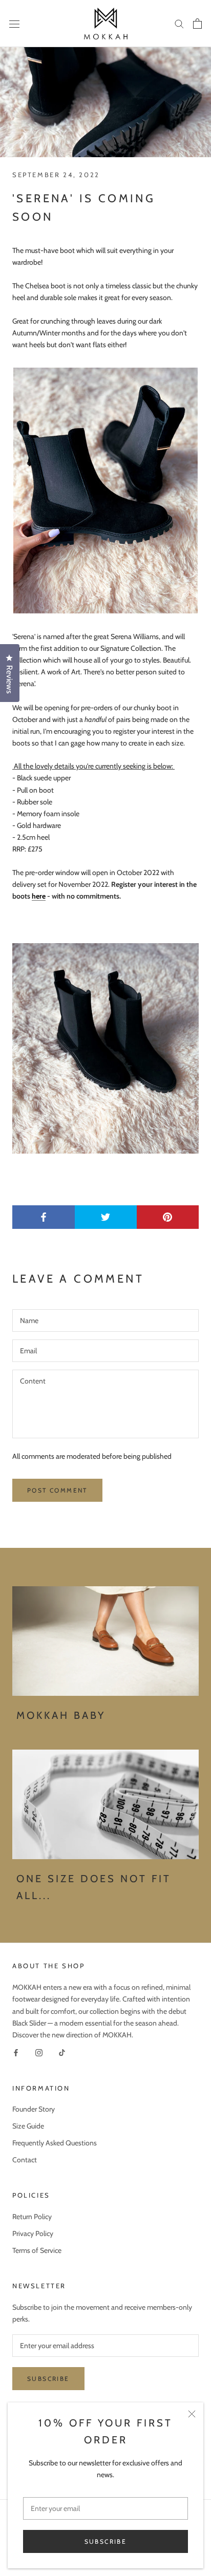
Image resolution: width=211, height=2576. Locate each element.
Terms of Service (37, 2250)
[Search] (179, 23)
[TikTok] (62, 2052)
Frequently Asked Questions (55, 2143)
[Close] (192, 2414)
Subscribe (106, 2541)
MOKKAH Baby (61, 1715)
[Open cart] (197, 24)
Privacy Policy (33, 2233)
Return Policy (32, 2217)
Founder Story (34, 2109)
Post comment (57, 1490)
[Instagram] (39, 2052)
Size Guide (28, 2126)
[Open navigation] (14, 24)
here (39, 896)
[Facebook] (16, 2052)
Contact (25, 2160)
